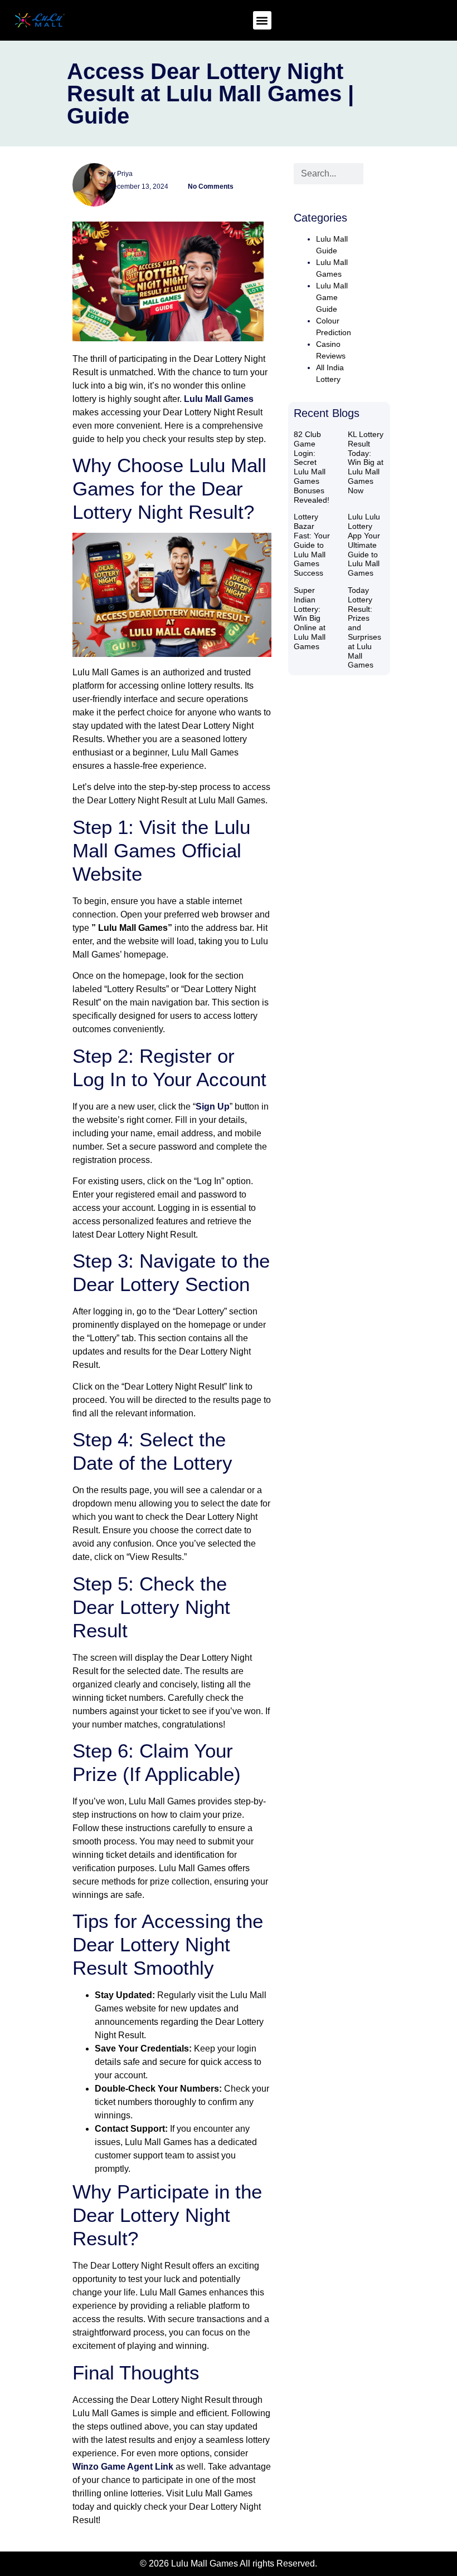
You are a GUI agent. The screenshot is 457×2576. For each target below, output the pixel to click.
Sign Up (213, 1107)
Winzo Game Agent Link (123, 2467)
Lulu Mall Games (219, 399)
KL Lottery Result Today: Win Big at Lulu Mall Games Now (366, 462)
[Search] (374, 174)
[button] (262, 20)
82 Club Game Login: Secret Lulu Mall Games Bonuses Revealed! (312, 467)
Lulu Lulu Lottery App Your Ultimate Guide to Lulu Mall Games (364, 545)
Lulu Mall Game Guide (332, 297)
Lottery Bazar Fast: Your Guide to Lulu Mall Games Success (312, 545)
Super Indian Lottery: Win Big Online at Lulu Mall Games (310, 618)
